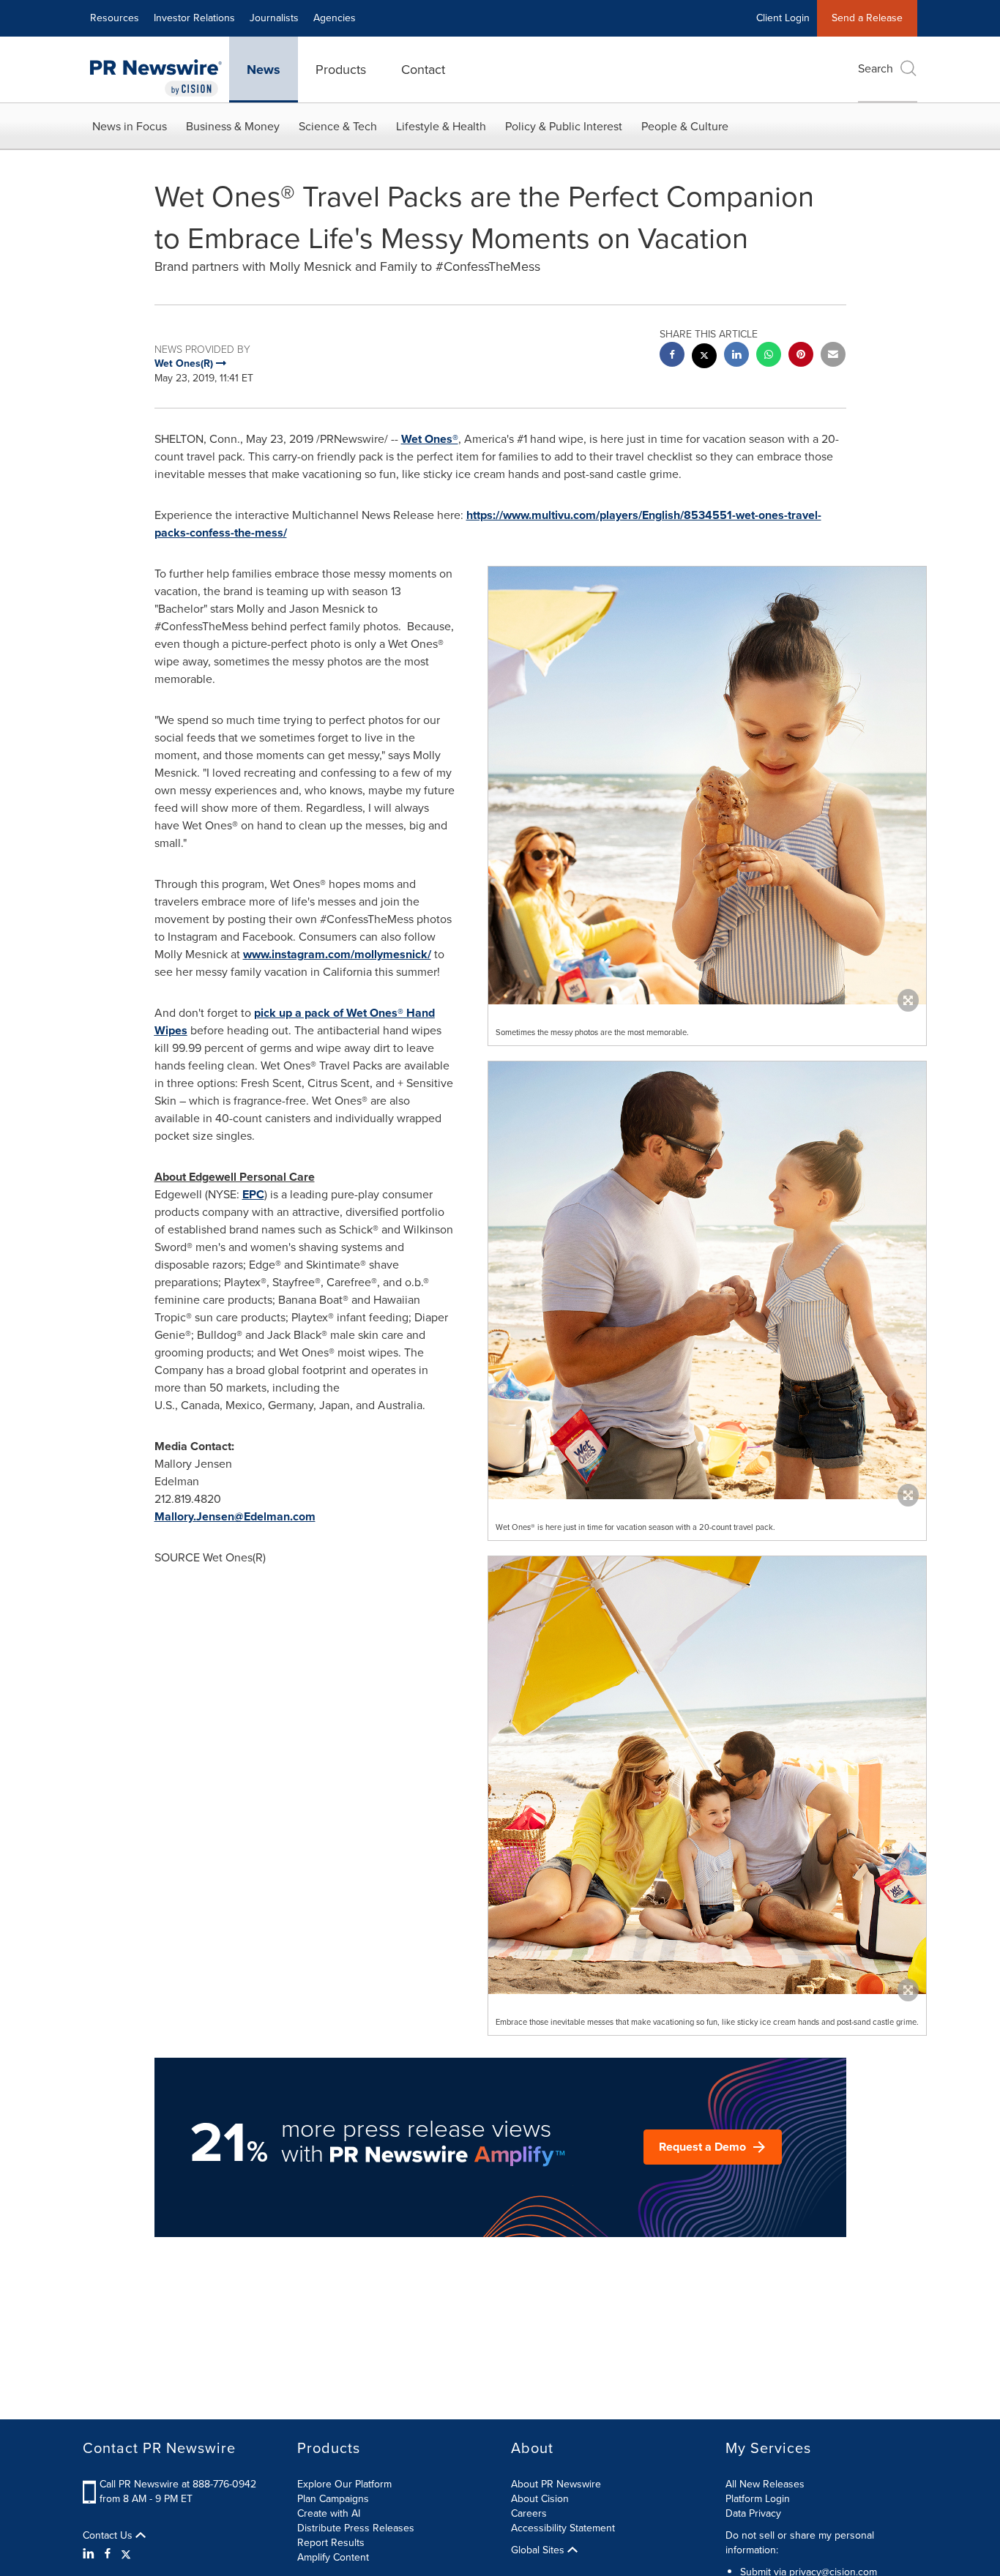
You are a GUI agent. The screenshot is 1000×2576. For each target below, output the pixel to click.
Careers (529, 2513)
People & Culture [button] (685, 126)
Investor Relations (194, 18)
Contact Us (109, 2536)
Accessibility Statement (563, 2528)
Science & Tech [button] (338, 126)
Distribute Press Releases (356, 2528)
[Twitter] (126, 2554)
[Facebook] (108, 2554)
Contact (423, 70)
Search (876, 68)
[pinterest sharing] (801, 356)
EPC (253, 1194)
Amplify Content (333, 2557)
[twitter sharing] (704, 358)
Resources (115, 18)
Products (341, 70)
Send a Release (867, 18)
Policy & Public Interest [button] (564, 126)
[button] (707, 785)
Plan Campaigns (333, 2499)
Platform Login (758, 2499)
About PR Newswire (556, 2484)
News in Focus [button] (130, 126)
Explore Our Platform (344, 2484)
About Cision (540, 2499)
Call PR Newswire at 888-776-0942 (178, 2484)
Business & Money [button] (233, 126)
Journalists (274, 18)
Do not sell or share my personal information (800, 2543)
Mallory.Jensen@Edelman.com (235, 1516)
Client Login (783, 18)
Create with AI (329, 2513)
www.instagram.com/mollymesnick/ (337, 954)
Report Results (331, 2543)
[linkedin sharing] (736, 356)
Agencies (335, 18)
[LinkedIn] (90, 2554)
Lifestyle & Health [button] (441, 126)
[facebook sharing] (672, 356)
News (264, 70)
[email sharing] (833, 356)
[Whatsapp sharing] (769, 356)
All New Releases (765, 2484)
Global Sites (539, 2550)
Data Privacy (753, 2513)
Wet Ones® (430, 439)
